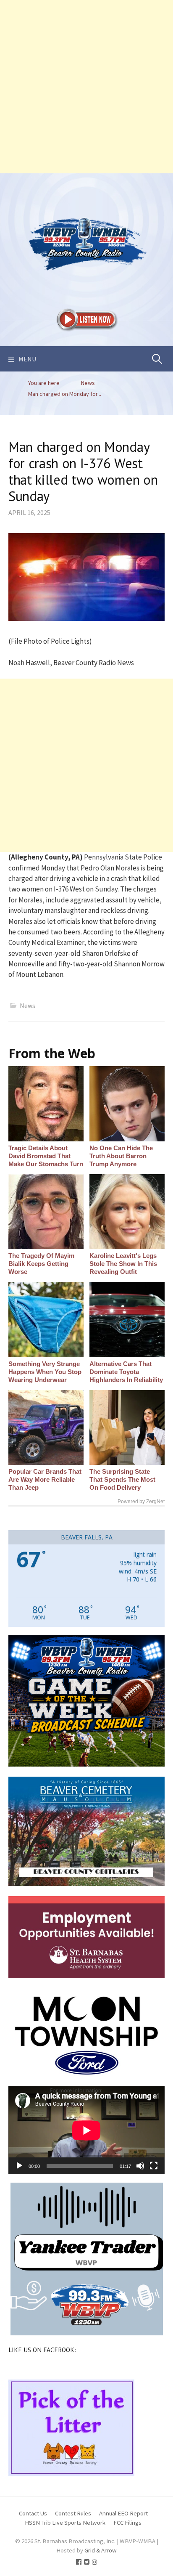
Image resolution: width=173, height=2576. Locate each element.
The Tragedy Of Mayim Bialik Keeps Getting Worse (41, 1264)
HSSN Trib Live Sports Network (65, 2522)
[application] (86, 2130)
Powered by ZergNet (141, 1502)
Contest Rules (73, 2513)
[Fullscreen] (154, 2166)
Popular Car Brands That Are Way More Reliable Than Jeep (45, 1479)
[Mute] (140, 2166)
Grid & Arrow (101, 2550)
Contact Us (33, 2513)
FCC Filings (127, 2522)
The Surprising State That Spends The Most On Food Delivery (122, 1479)
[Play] (19, 2166)
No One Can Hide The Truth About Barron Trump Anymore (121, 1156)
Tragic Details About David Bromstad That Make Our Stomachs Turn (46, 1156)
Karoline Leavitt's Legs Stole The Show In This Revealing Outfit (123, 1264)
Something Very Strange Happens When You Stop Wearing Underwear (45, 1372)
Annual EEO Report (123, 2513)
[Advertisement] (86, 87)
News (28, 1005)
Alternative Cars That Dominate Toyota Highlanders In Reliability (126, 1372)
